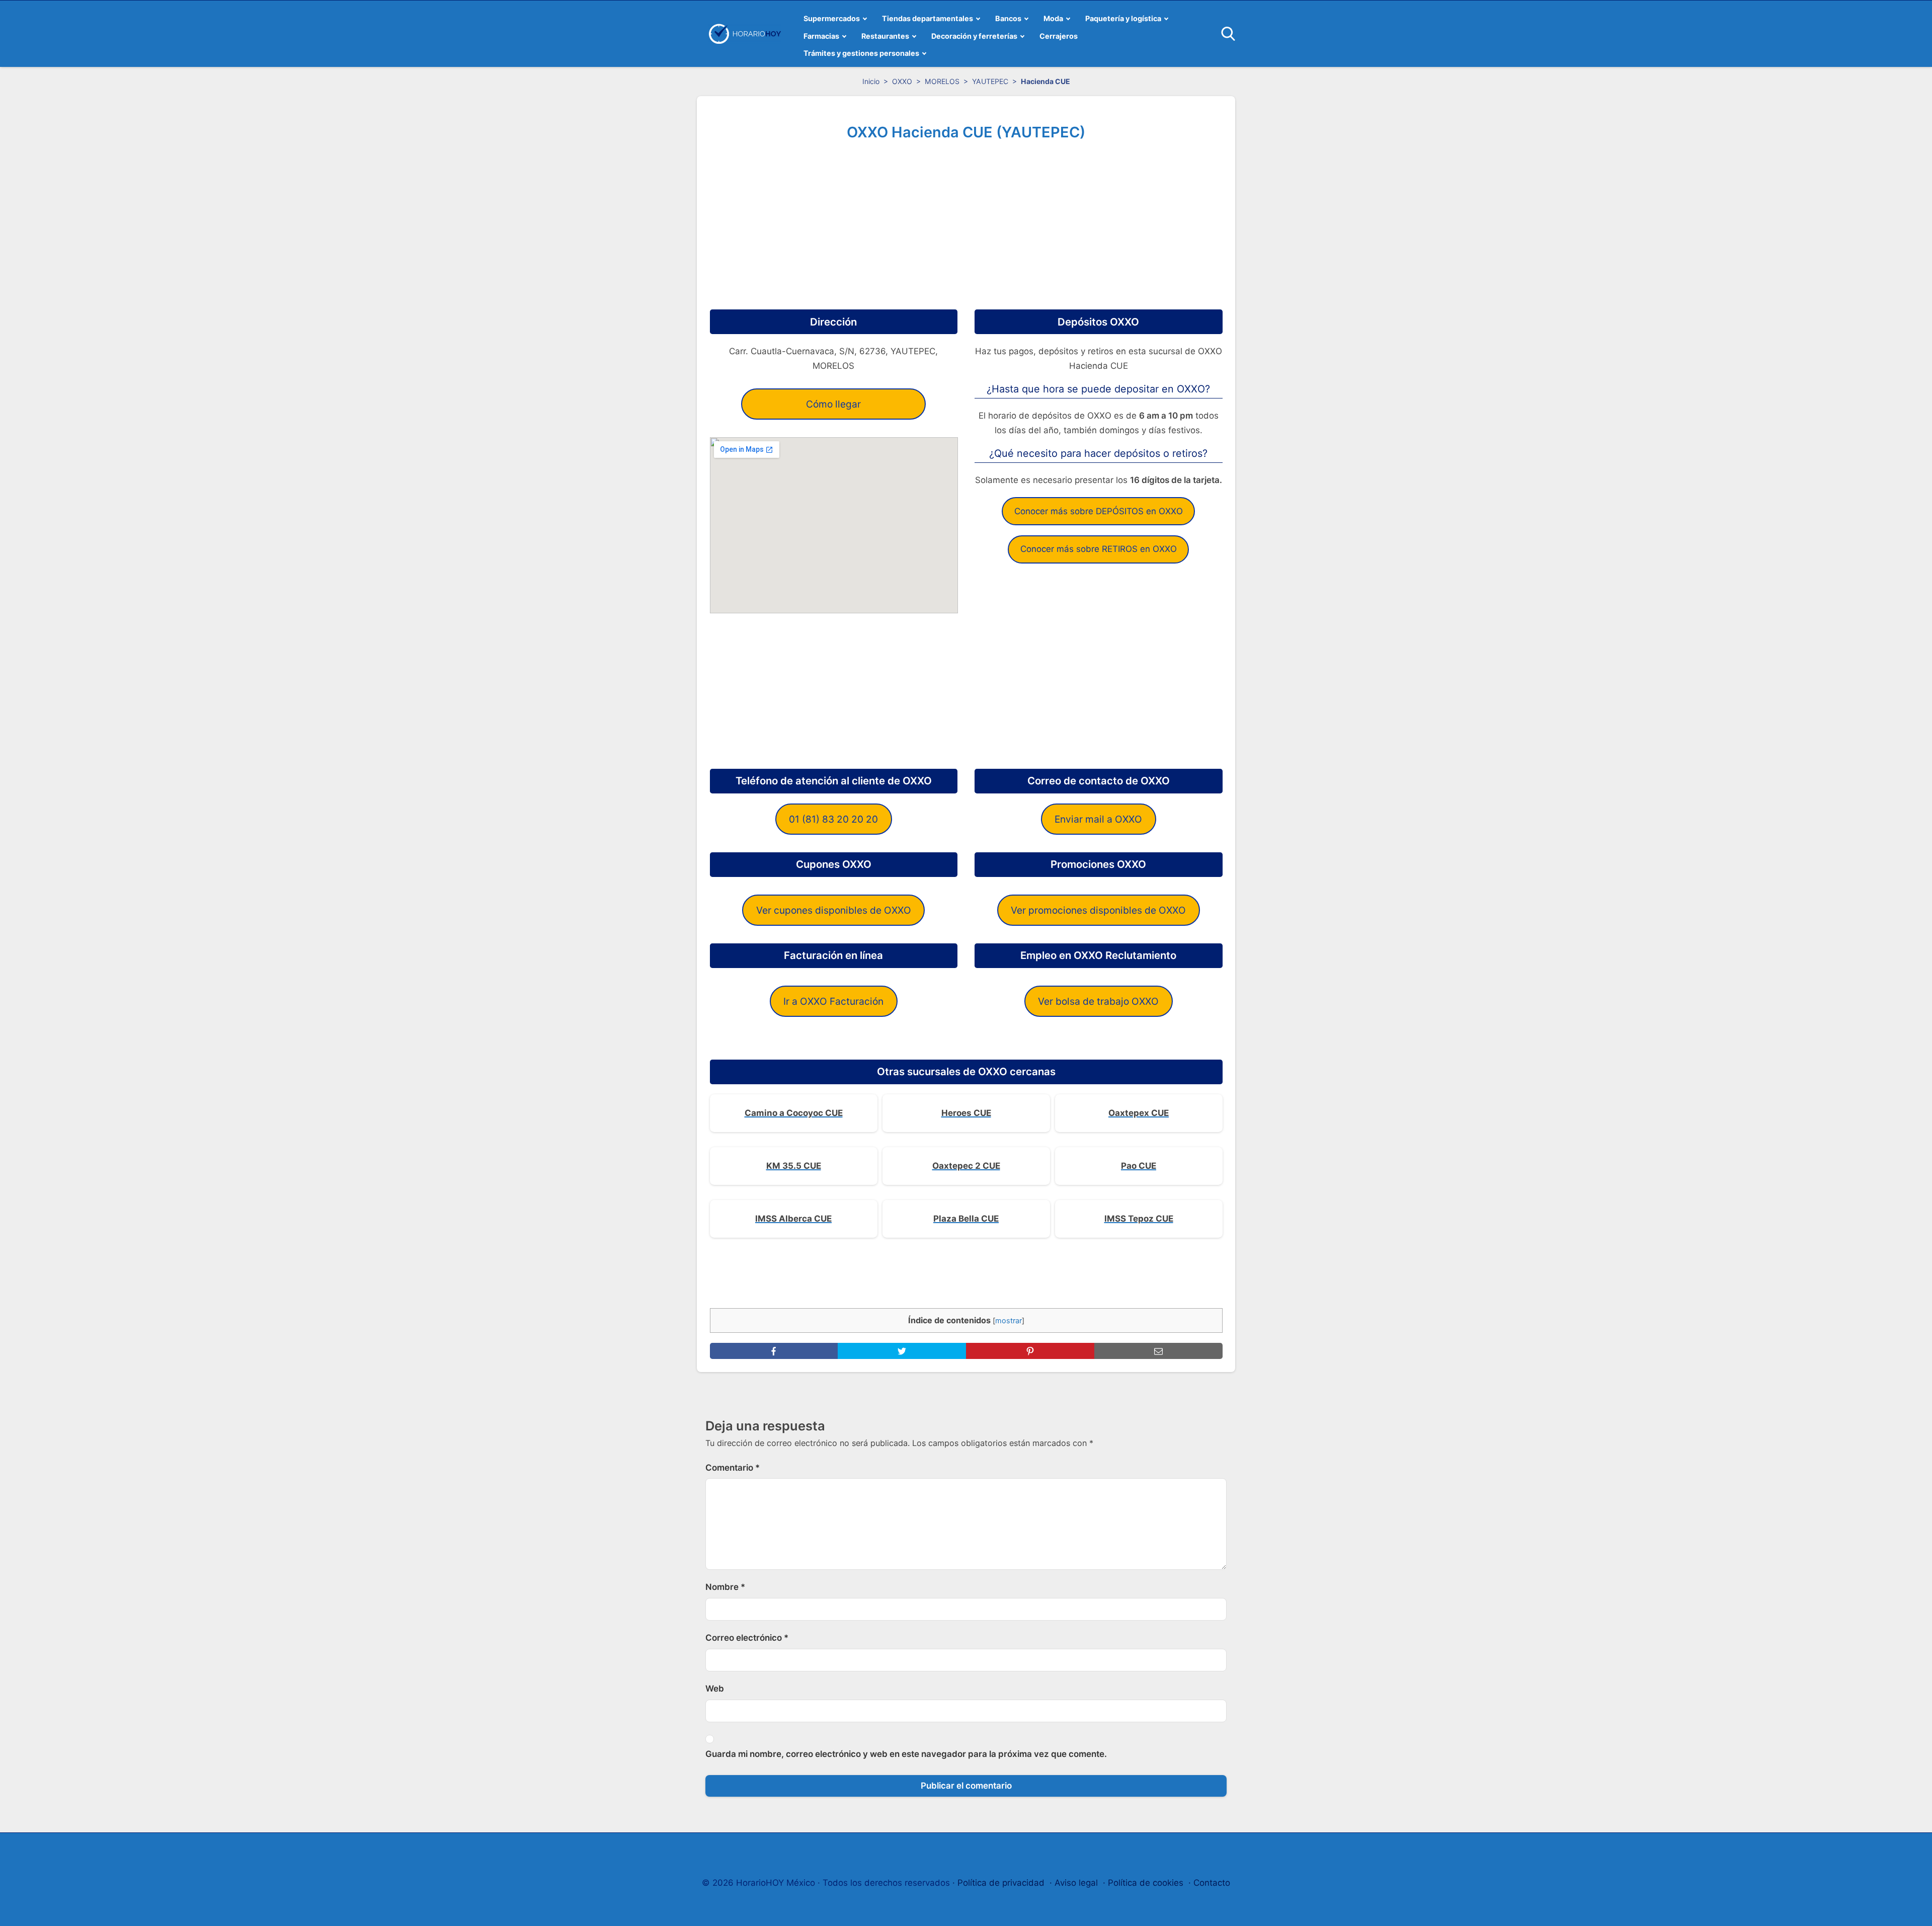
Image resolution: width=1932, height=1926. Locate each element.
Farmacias (821, 36)
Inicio (871, 81)
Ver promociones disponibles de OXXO (1098, 910)
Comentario (733, 1468)
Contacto (1212, 1883)
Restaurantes (885, 36)
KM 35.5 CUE (794, 1166)
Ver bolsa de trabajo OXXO (1098, 1001)
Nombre (725, 1587)
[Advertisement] (966, 221)
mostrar (1009, 1321)
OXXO (902, 81)
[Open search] (1228, 34)
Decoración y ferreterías (974, 36)
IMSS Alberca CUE (793, 1219)
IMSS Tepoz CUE (1139, 1219)
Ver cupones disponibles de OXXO (834, 910)
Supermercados (832, 18)
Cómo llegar (833, 404)
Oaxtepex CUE (1139, 1113)
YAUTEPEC (990, 81)
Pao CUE (1139, 1166)
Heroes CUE (966, 1113)
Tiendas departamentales (928, 18)
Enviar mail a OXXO (1098, 819)
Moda (1053, 18)
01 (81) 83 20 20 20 (833, 819)
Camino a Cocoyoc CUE (794, 1113)
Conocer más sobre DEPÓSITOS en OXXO (1099, 511)
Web (715, 1689)
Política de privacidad (1001, 1883)
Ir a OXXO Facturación (833, 1001)
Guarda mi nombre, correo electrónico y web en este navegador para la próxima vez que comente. (906, 1754)
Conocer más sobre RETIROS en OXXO (1099, 549)
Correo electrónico (747, 1638)
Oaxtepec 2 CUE (966, 1166)
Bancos (1008, 18)
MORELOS (942, 81)
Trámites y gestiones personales (861, 53)
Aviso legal (1076, 1883)
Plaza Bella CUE (966, 1219)
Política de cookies (1146, 1883)
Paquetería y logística (1123, 18)
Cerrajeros (1059, 36)
